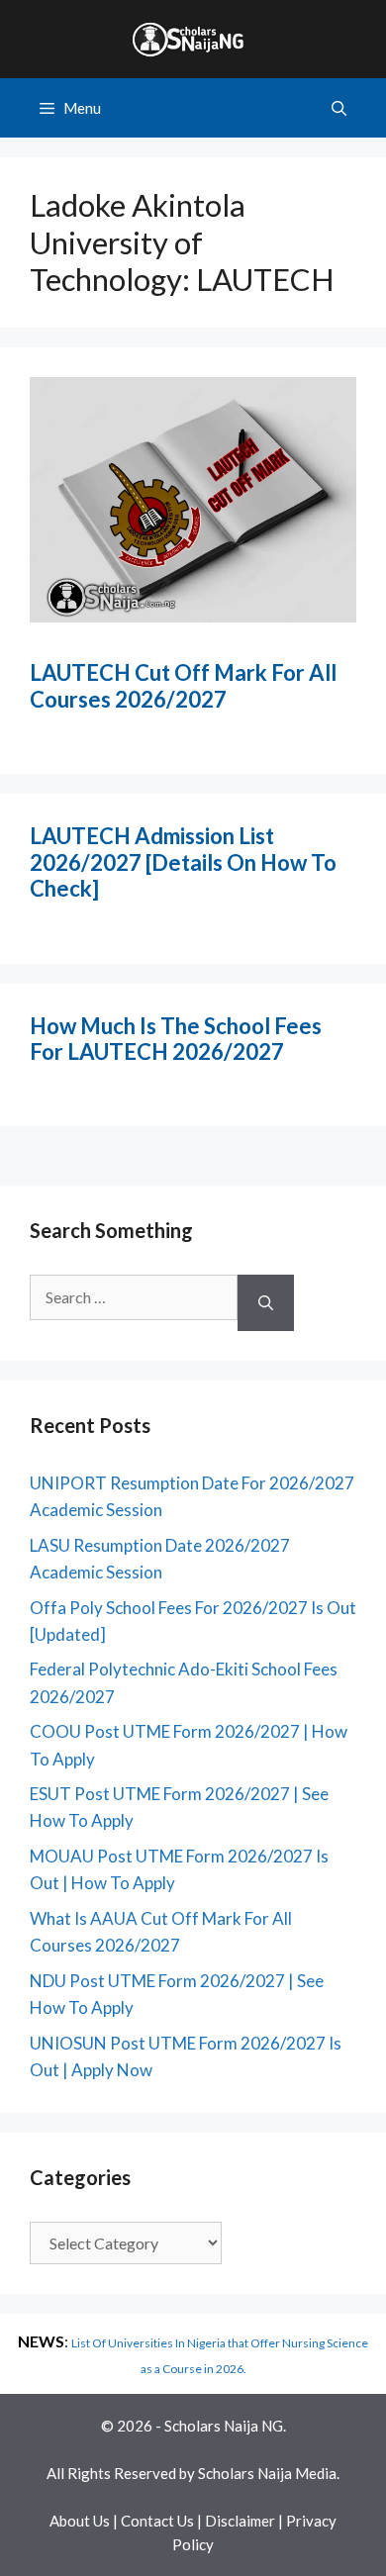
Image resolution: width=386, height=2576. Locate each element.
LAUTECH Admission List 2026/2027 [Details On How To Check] (183, 862)
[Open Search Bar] (339, 108)
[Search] (266, 1303)
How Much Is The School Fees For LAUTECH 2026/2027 (176, 1039)
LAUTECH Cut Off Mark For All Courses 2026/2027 (183, 685)
